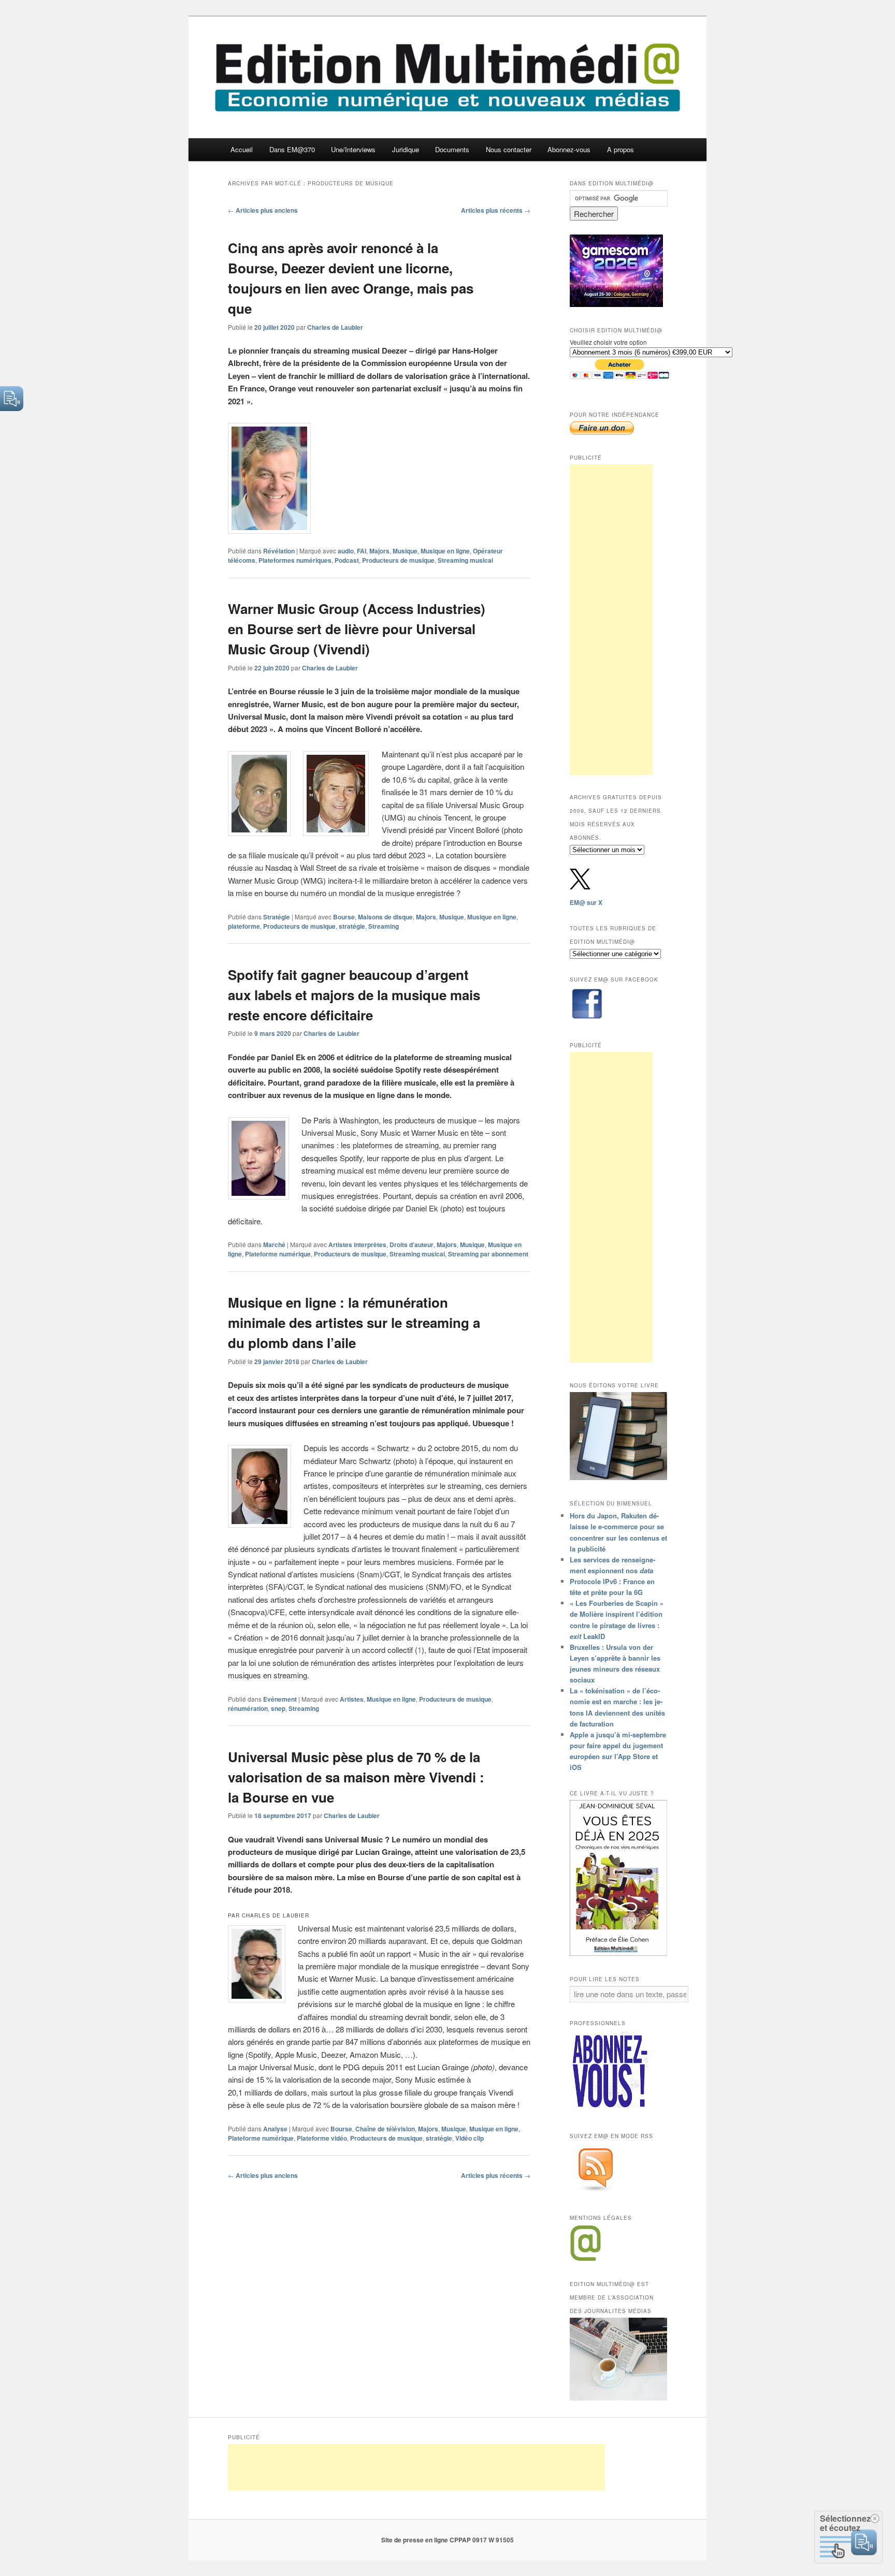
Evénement (280, 1699)
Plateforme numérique (278, 1254)
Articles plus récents (496, 210)
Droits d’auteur (412, 1245)
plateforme (244, 926)
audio (346, 551)
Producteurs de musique (398, 560)
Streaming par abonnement (488, 1254)
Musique (405, 551)
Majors (379, 551)
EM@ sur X (586, 902)
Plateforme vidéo (322, 2138)
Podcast (347, 560)
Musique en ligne (445, 551)
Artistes (352, 1699)
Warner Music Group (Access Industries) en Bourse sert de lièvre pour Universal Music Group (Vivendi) (357, 629)
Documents (452, 149)
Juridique (406, 149)
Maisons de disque (385, 917)
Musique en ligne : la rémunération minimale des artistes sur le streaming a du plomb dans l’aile (354, 1322)
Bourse (344, 917)
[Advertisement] (611, 620)
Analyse (275, 2129)
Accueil (242, 149)
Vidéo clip (470, 2138)
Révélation (279, 551)
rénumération (248, 1708)
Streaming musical (465, 560)
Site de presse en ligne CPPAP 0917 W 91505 (447, 2540)
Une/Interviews (353, 149)
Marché (274, 1245)
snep (278, 1708)
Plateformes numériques (295, 560)
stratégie (352, 926)
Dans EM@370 (292, 149)
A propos (620, 149)
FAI (362, 551)
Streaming (384, 926)
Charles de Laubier (335, 327)
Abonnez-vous (569, 149)
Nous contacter (509, 149)
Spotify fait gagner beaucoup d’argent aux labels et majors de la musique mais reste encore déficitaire (354, 995)
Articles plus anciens (263, 210)
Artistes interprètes (357, 1245)
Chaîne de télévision (385, 2129)
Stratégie (277, 917)
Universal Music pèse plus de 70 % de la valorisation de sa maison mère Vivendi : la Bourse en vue (356, 1777)
